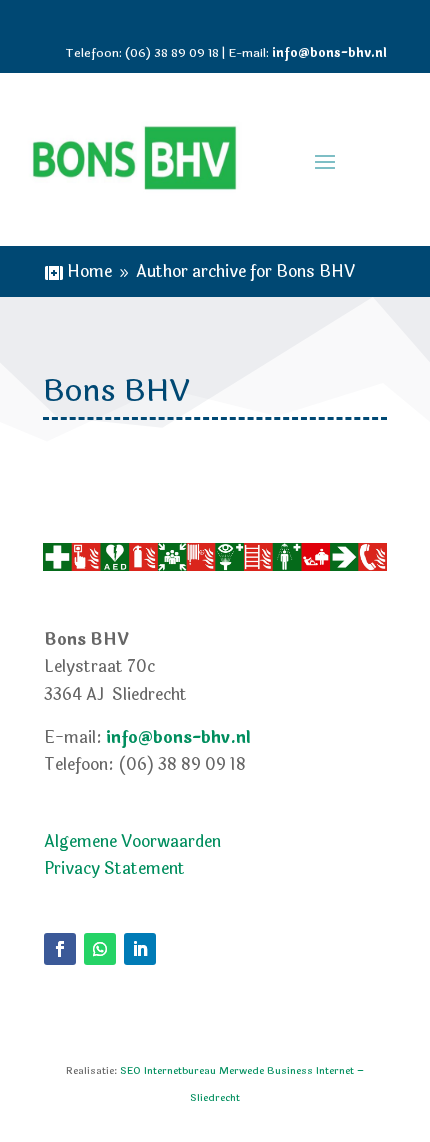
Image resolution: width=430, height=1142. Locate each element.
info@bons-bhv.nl (329, 53)
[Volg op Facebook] (60, 949)
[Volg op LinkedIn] (140, 949)
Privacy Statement (114, 868)
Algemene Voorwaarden (132, 841)
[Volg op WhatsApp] (100, 949)
